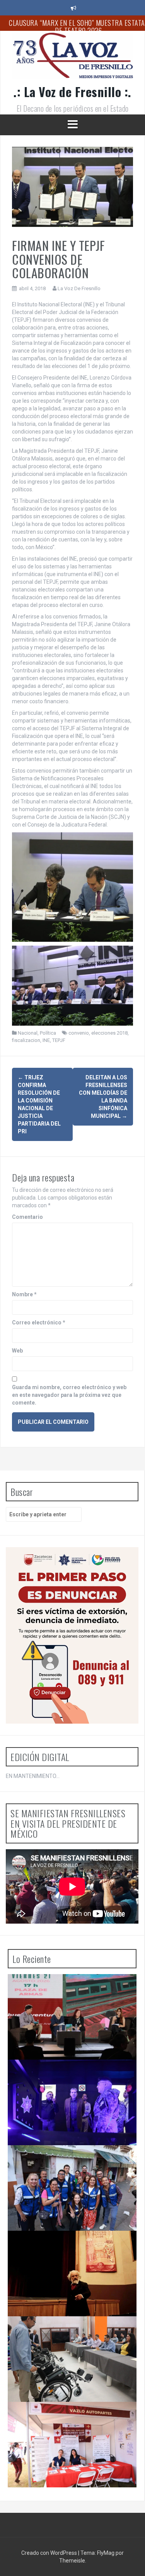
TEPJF (59, 1040)
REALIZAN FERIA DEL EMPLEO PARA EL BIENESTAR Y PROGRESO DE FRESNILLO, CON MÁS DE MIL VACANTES (72, 2421)
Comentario (27, 1217)
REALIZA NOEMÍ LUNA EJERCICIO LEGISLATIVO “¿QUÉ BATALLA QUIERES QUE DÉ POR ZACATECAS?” (73, 2164)
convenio (79, 1033)
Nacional (28, 1033)
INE (46, 1040)
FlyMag (106, 2553)
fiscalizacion (26, 1040)
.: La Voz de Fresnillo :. (72, 92)
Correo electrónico (39, 1322)
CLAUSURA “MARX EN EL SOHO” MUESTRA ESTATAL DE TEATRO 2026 (69, 2246)
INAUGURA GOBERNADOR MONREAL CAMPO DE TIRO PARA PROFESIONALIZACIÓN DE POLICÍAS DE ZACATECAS (71, 2078)
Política (48, 1033)
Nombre (24, 1294)
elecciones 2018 (109, 1033)
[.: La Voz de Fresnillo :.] (72, 58)
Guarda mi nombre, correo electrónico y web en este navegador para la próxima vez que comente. (69, 1395)
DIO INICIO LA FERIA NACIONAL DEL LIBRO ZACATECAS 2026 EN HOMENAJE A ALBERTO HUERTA (71, 1993)
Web (17, 1351)
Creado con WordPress (50, 2553)
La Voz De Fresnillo (79, 288)
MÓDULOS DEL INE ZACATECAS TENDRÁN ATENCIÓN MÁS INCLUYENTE (67, 2332)
